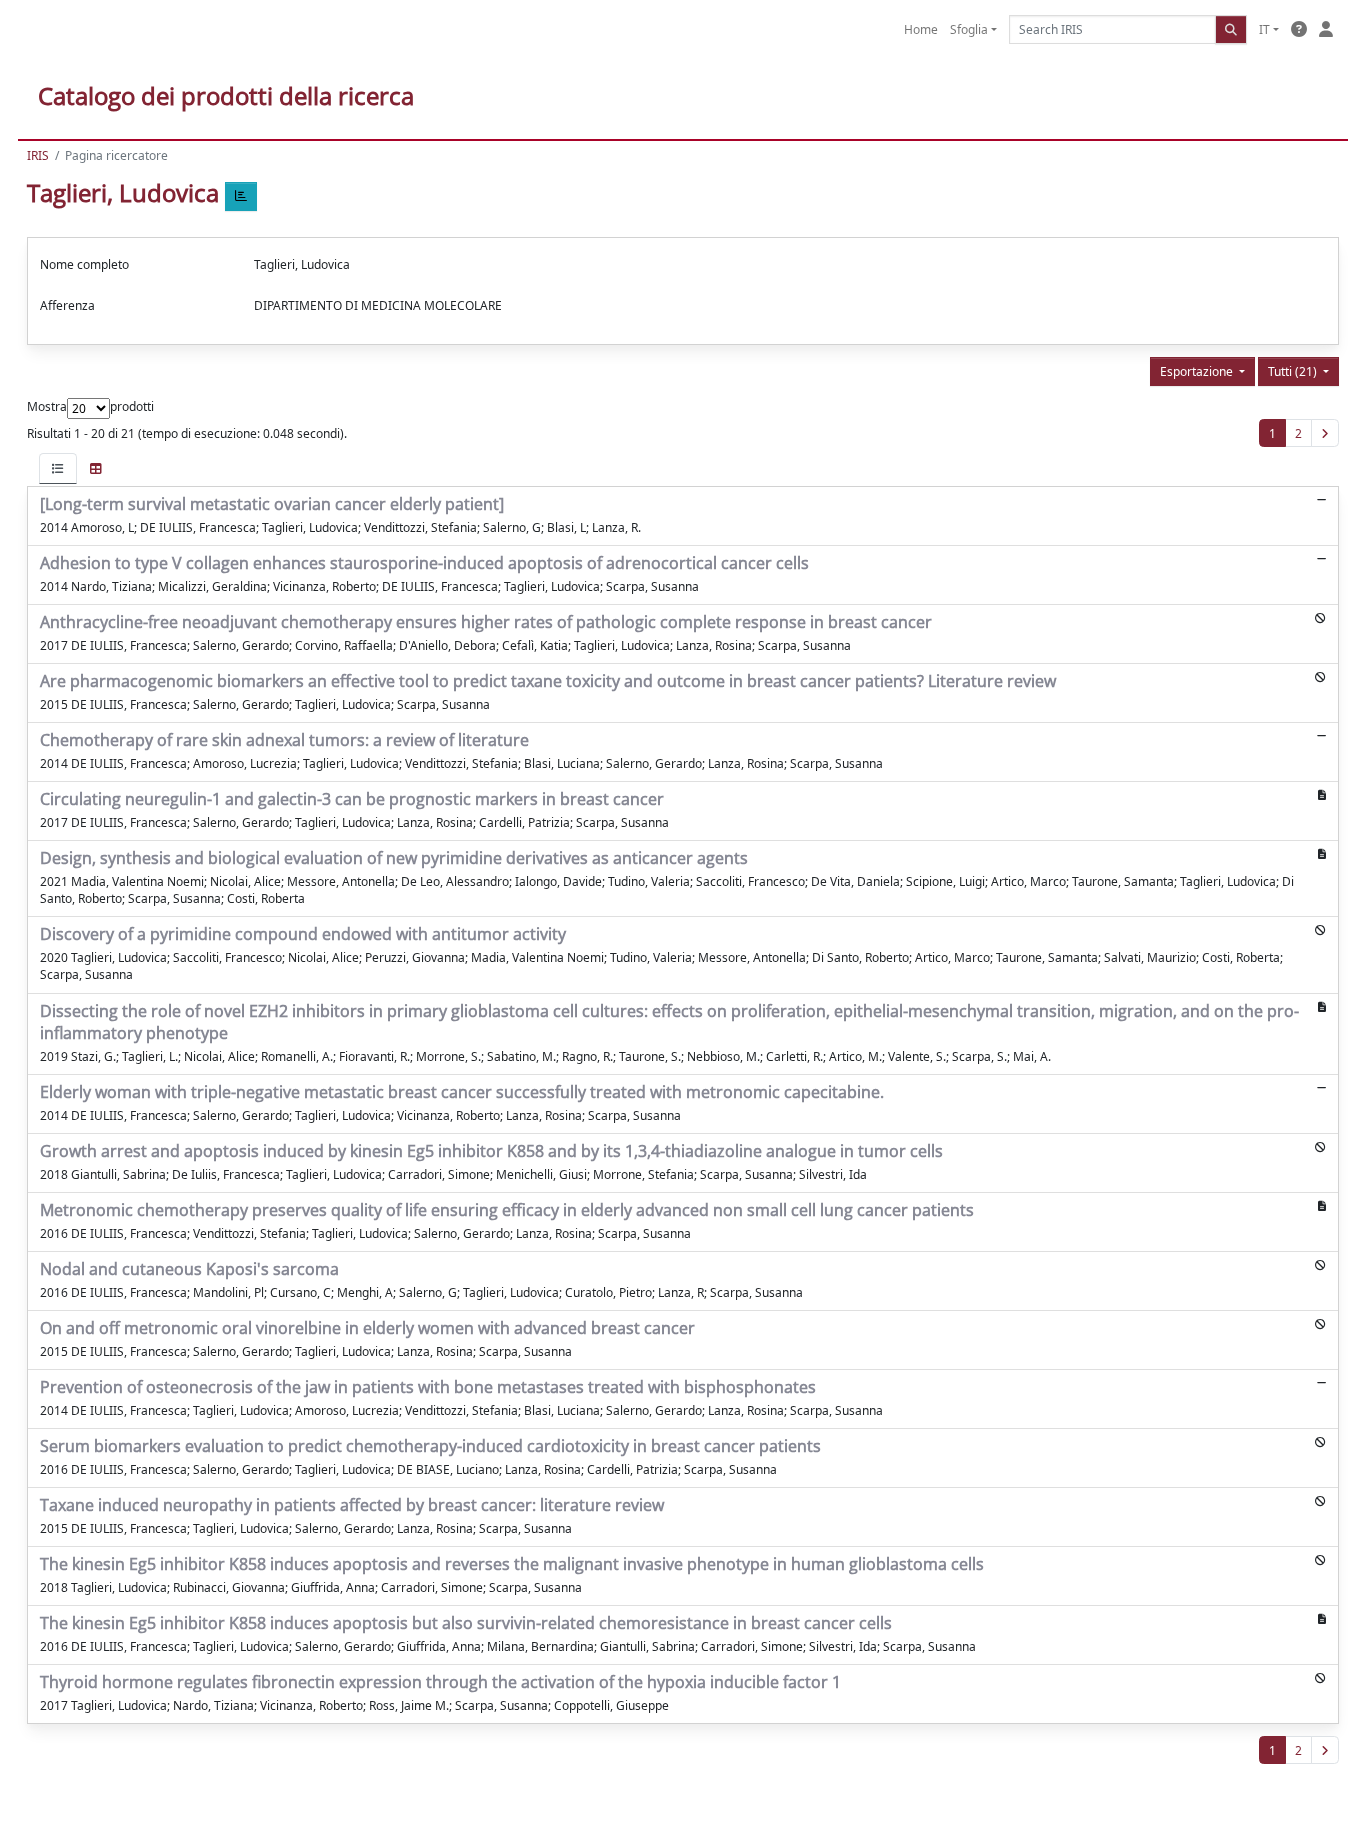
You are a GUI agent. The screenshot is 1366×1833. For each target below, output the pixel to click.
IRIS (38, 155)
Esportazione (1198, 371)
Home (921, 29)
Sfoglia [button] (969, 29)
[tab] (58, 468)
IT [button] (1264, 29)
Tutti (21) (1294, 371)
